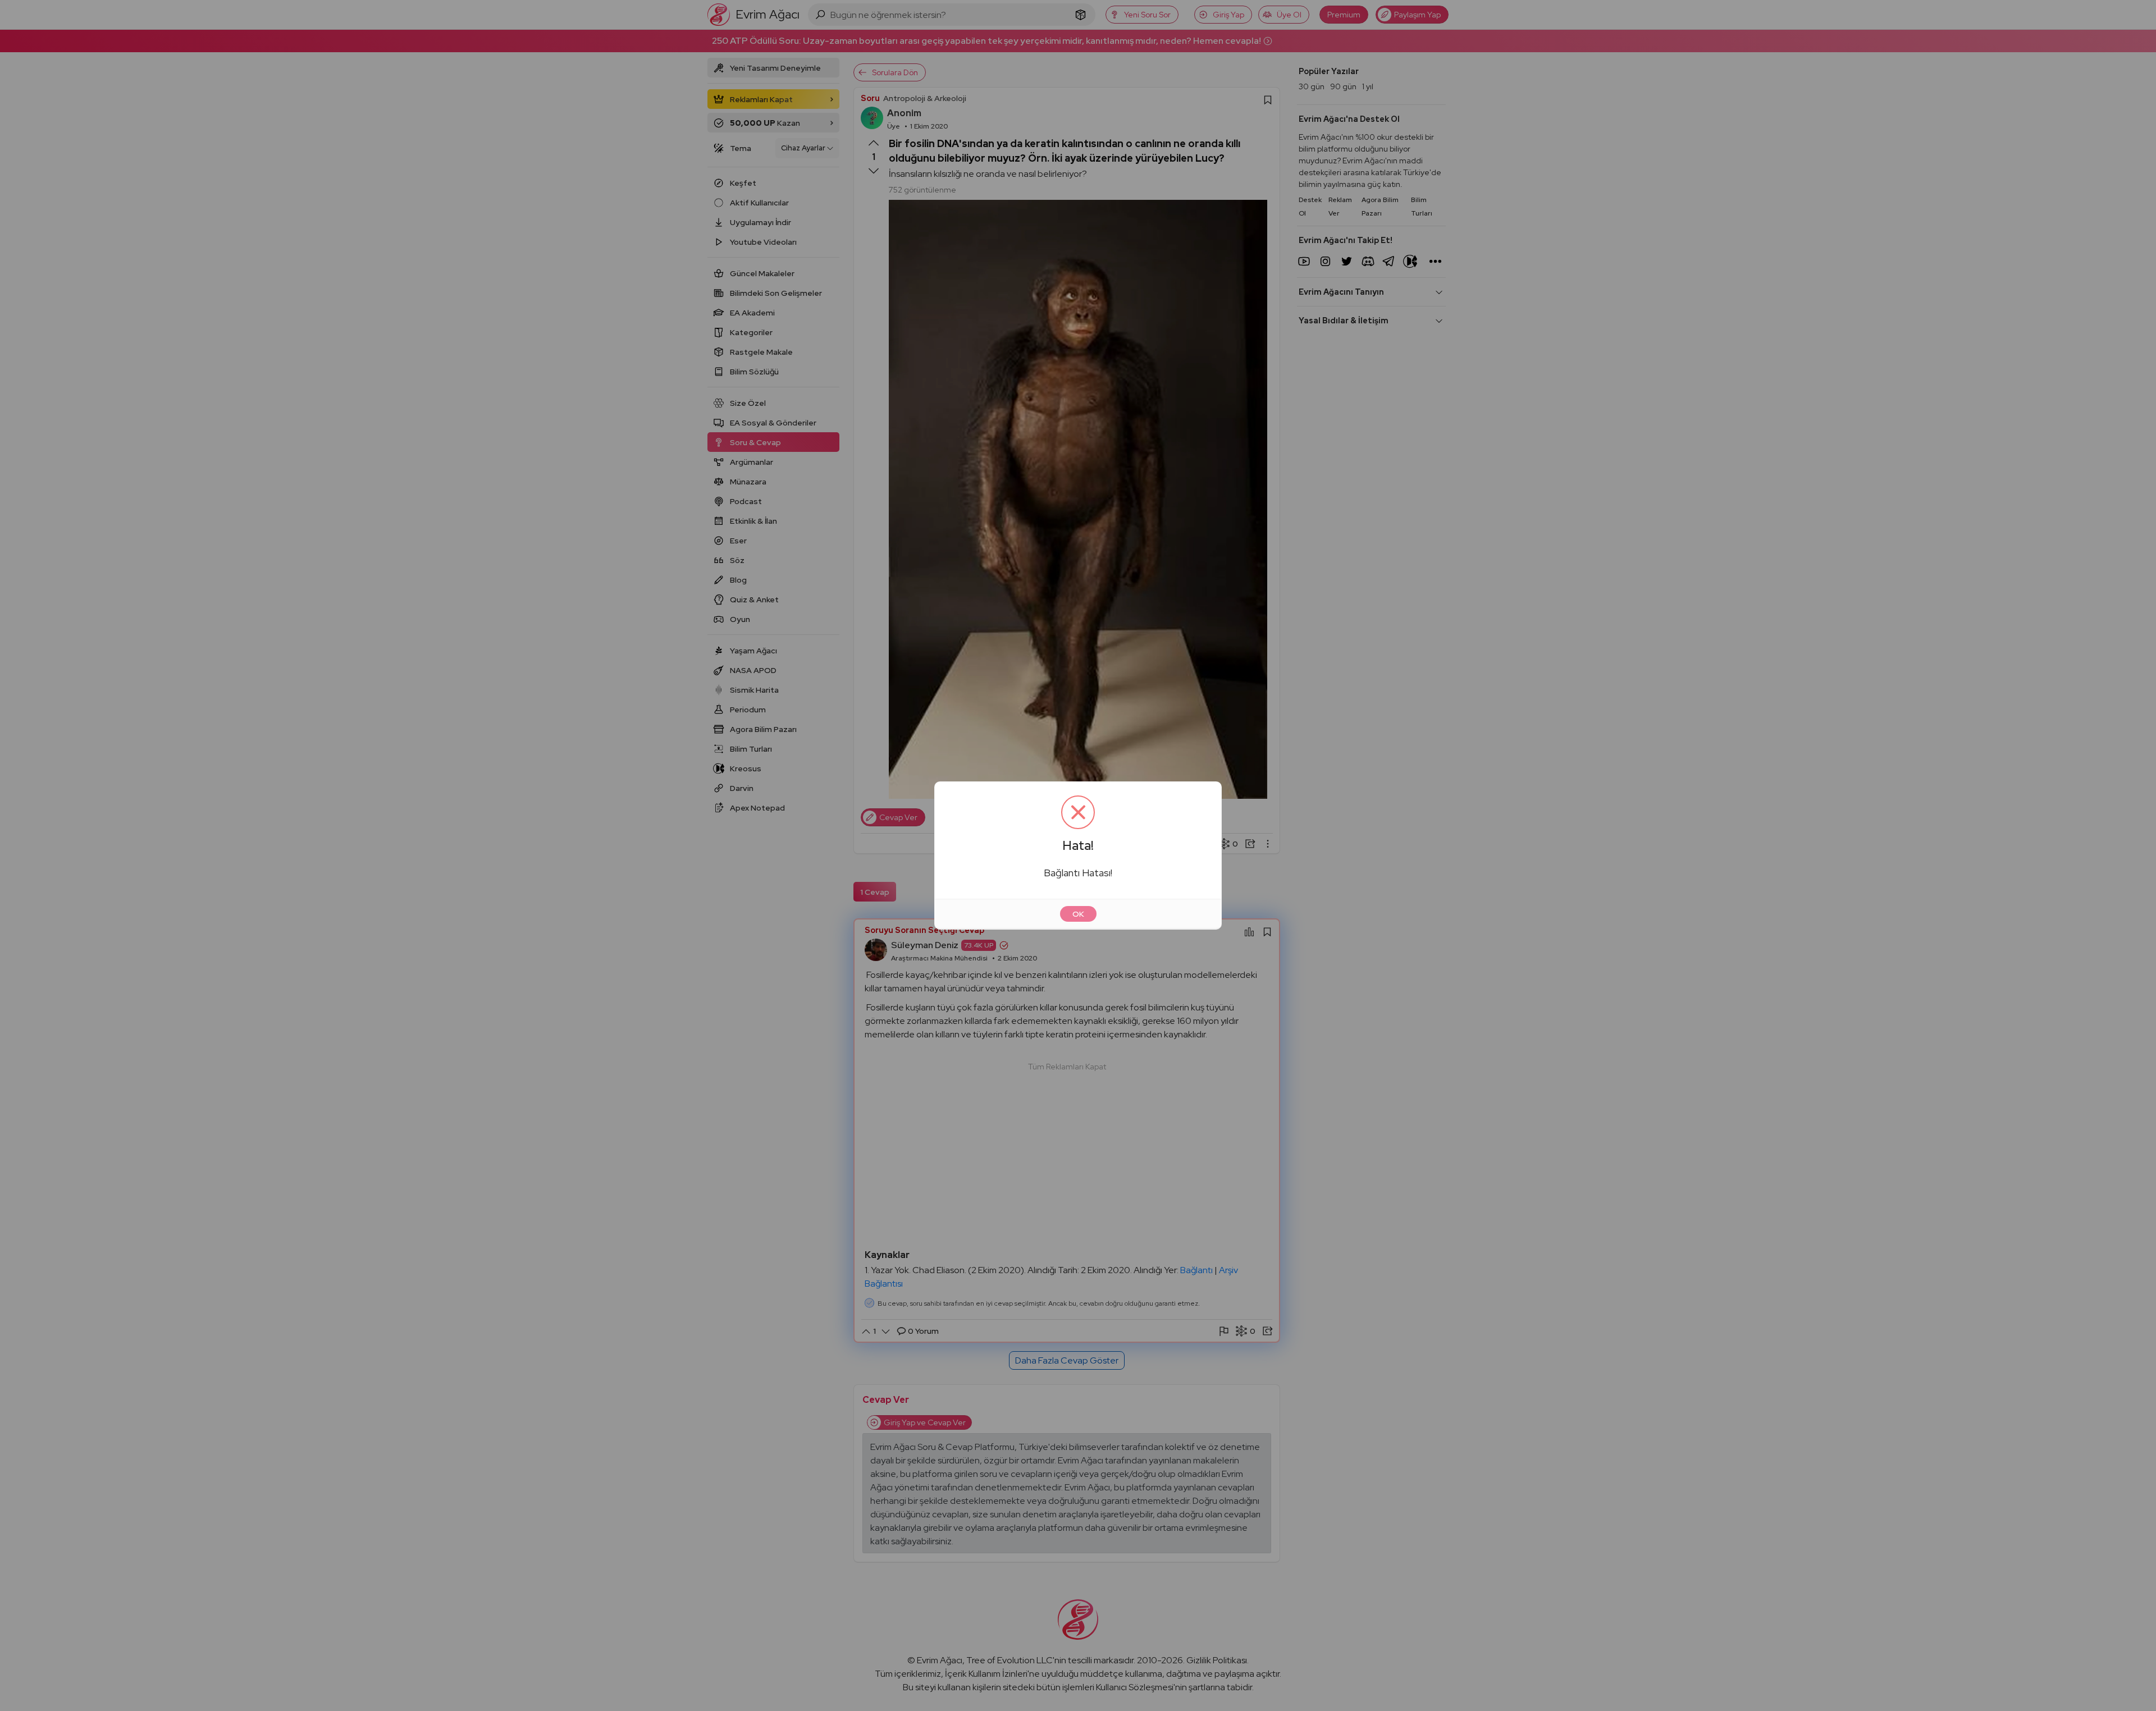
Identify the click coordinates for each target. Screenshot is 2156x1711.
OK (1078, 914)
